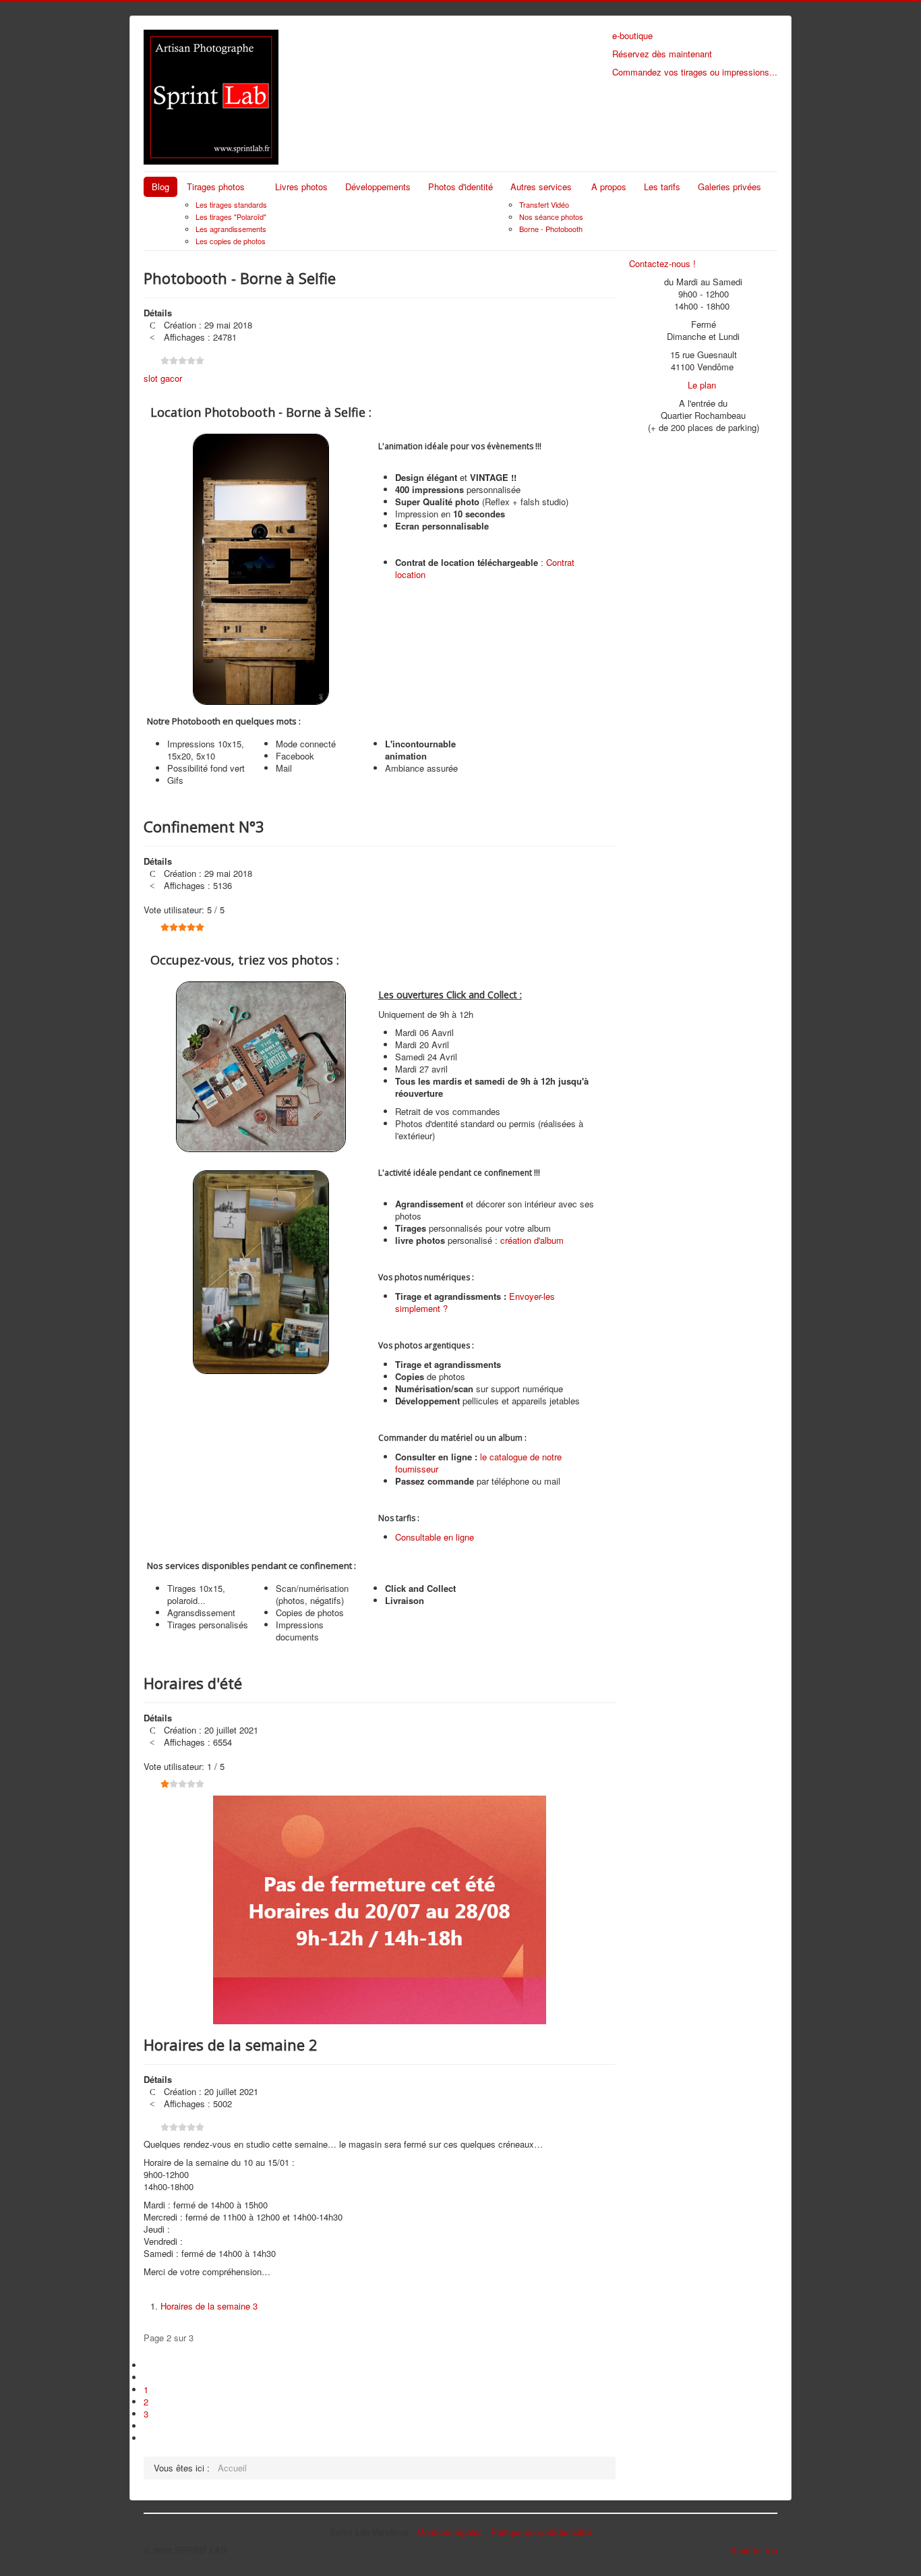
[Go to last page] (149, 2438)
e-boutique (632, 35)
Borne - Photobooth (551, 229)
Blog (160, 187)
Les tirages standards (231, 204)
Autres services (541, 187)
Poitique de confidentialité (541, 2532)
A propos (609, 187)
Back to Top (754, 2550)
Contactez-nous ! (662, 263)
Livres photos (301, 187)
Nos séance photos (551, 217)
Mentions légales (450, 2532)
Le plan (702, 385)
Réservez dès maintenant (662, 54)
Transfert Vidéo (544, 204)
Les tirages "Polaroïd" (231, 217)
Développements (378, 187)
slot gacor (163, 378)
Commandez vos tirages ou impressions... (695, 72)
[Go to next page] (149, 2426)
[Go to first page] (149, 2365)
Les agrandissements (231, 229)
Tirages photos (216, 187)
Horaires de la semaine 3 (209, 2306)
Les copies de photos (231, 241)
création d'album (532, 1240)
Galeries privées (730, 187)
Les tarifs (662, 187)
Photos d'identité (460, 187)
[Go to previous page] (149, 2377)
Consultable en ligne (435, 1537)
